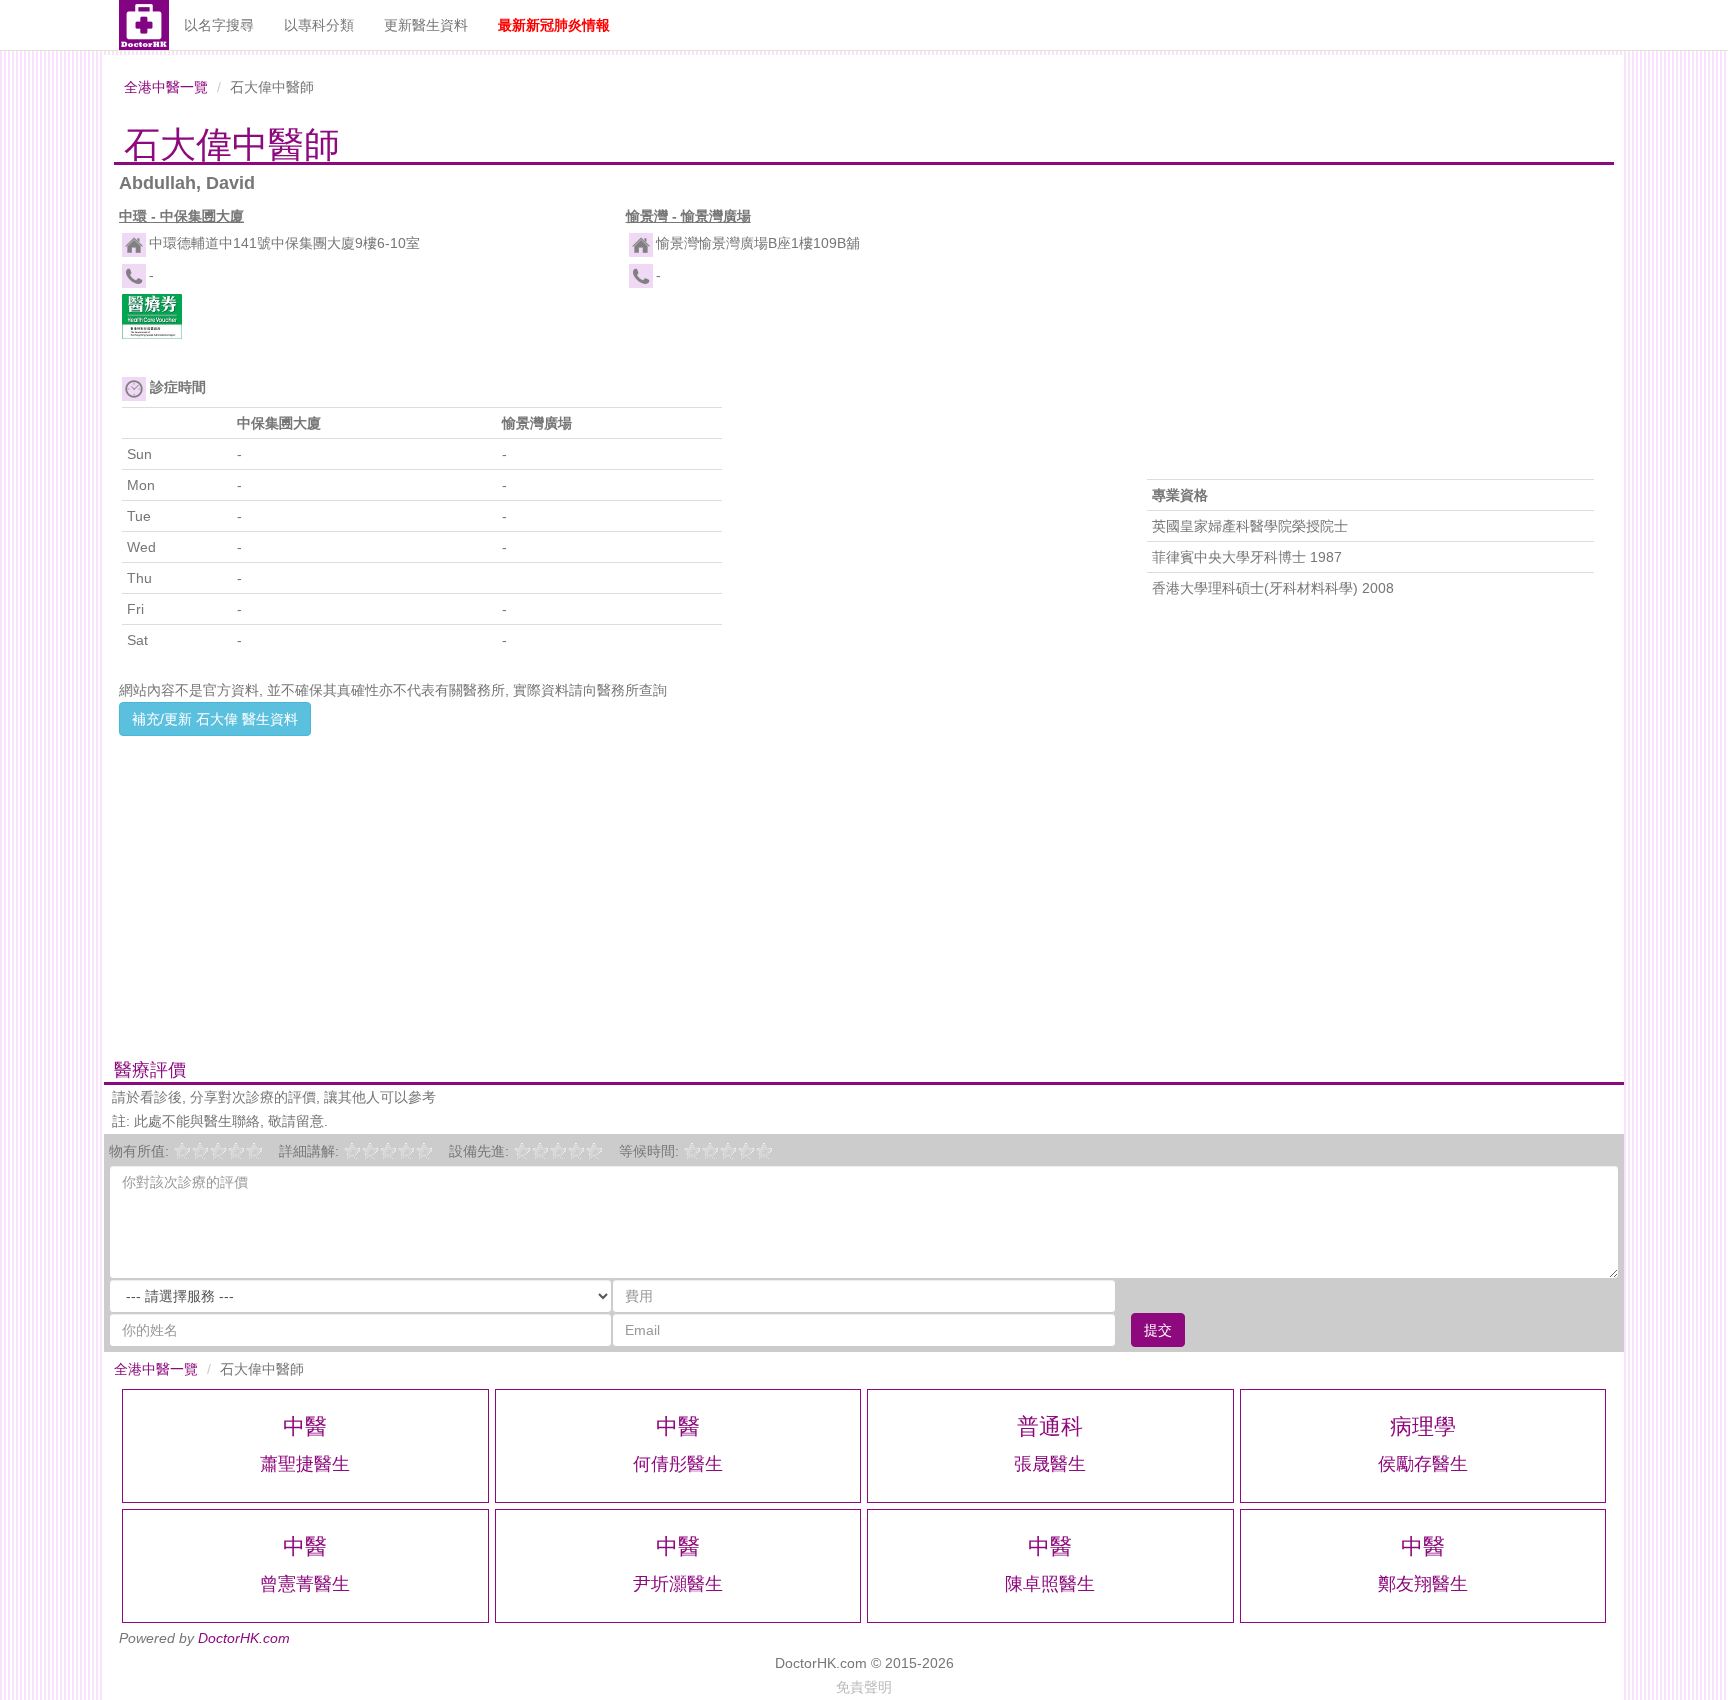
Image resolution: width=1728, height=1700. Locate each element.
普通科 (1050, 1426)
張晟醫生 (1050, 1464)
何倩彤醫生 (678, 1464)
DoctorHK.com (244, 1638)
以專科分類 (319, 25)
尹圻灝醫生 (678, 1584)
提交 (1158, 1330)
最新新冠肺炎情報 (554, 25)
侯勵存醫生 (1423, 1464)
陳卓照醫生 (1050, 1584)
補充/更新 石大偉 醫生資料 (215, 719)
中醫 (305, 1426)
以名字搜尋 (219, 25)
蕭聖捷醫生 (305, 1464)
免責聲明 (864, 1687)
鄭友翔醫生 (1423, 1584)
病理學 (1423, 1426)
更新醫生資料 (426, 25)
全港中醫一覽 (166, 87)
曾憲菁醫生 (305, 1584)
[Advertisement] (610, 876)
